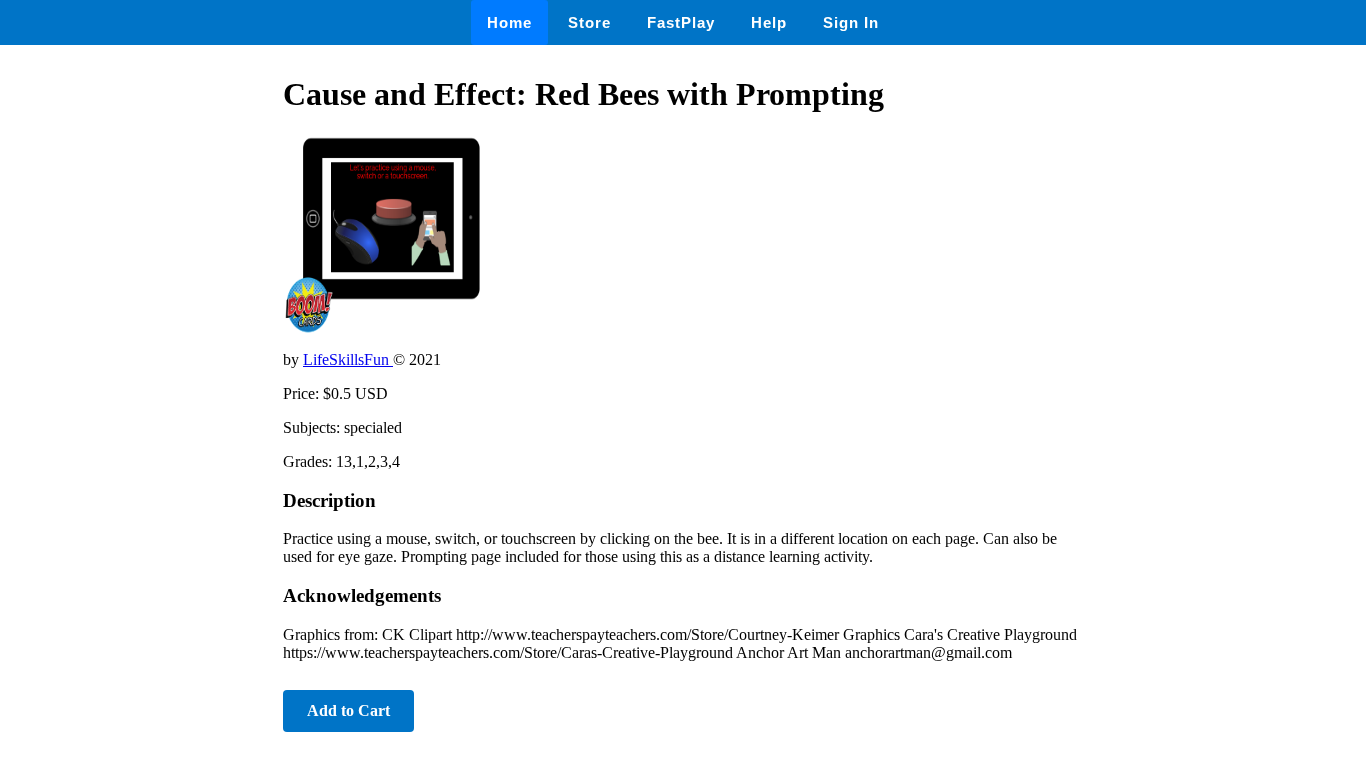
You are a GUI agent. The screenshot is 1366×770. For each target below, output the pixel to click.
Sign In (851, 22)
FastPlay (681, 22)
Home (509, 22)
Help (769, 22)
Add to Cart (348, 710)
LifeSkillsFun (348, 359)
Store (589, 22)
